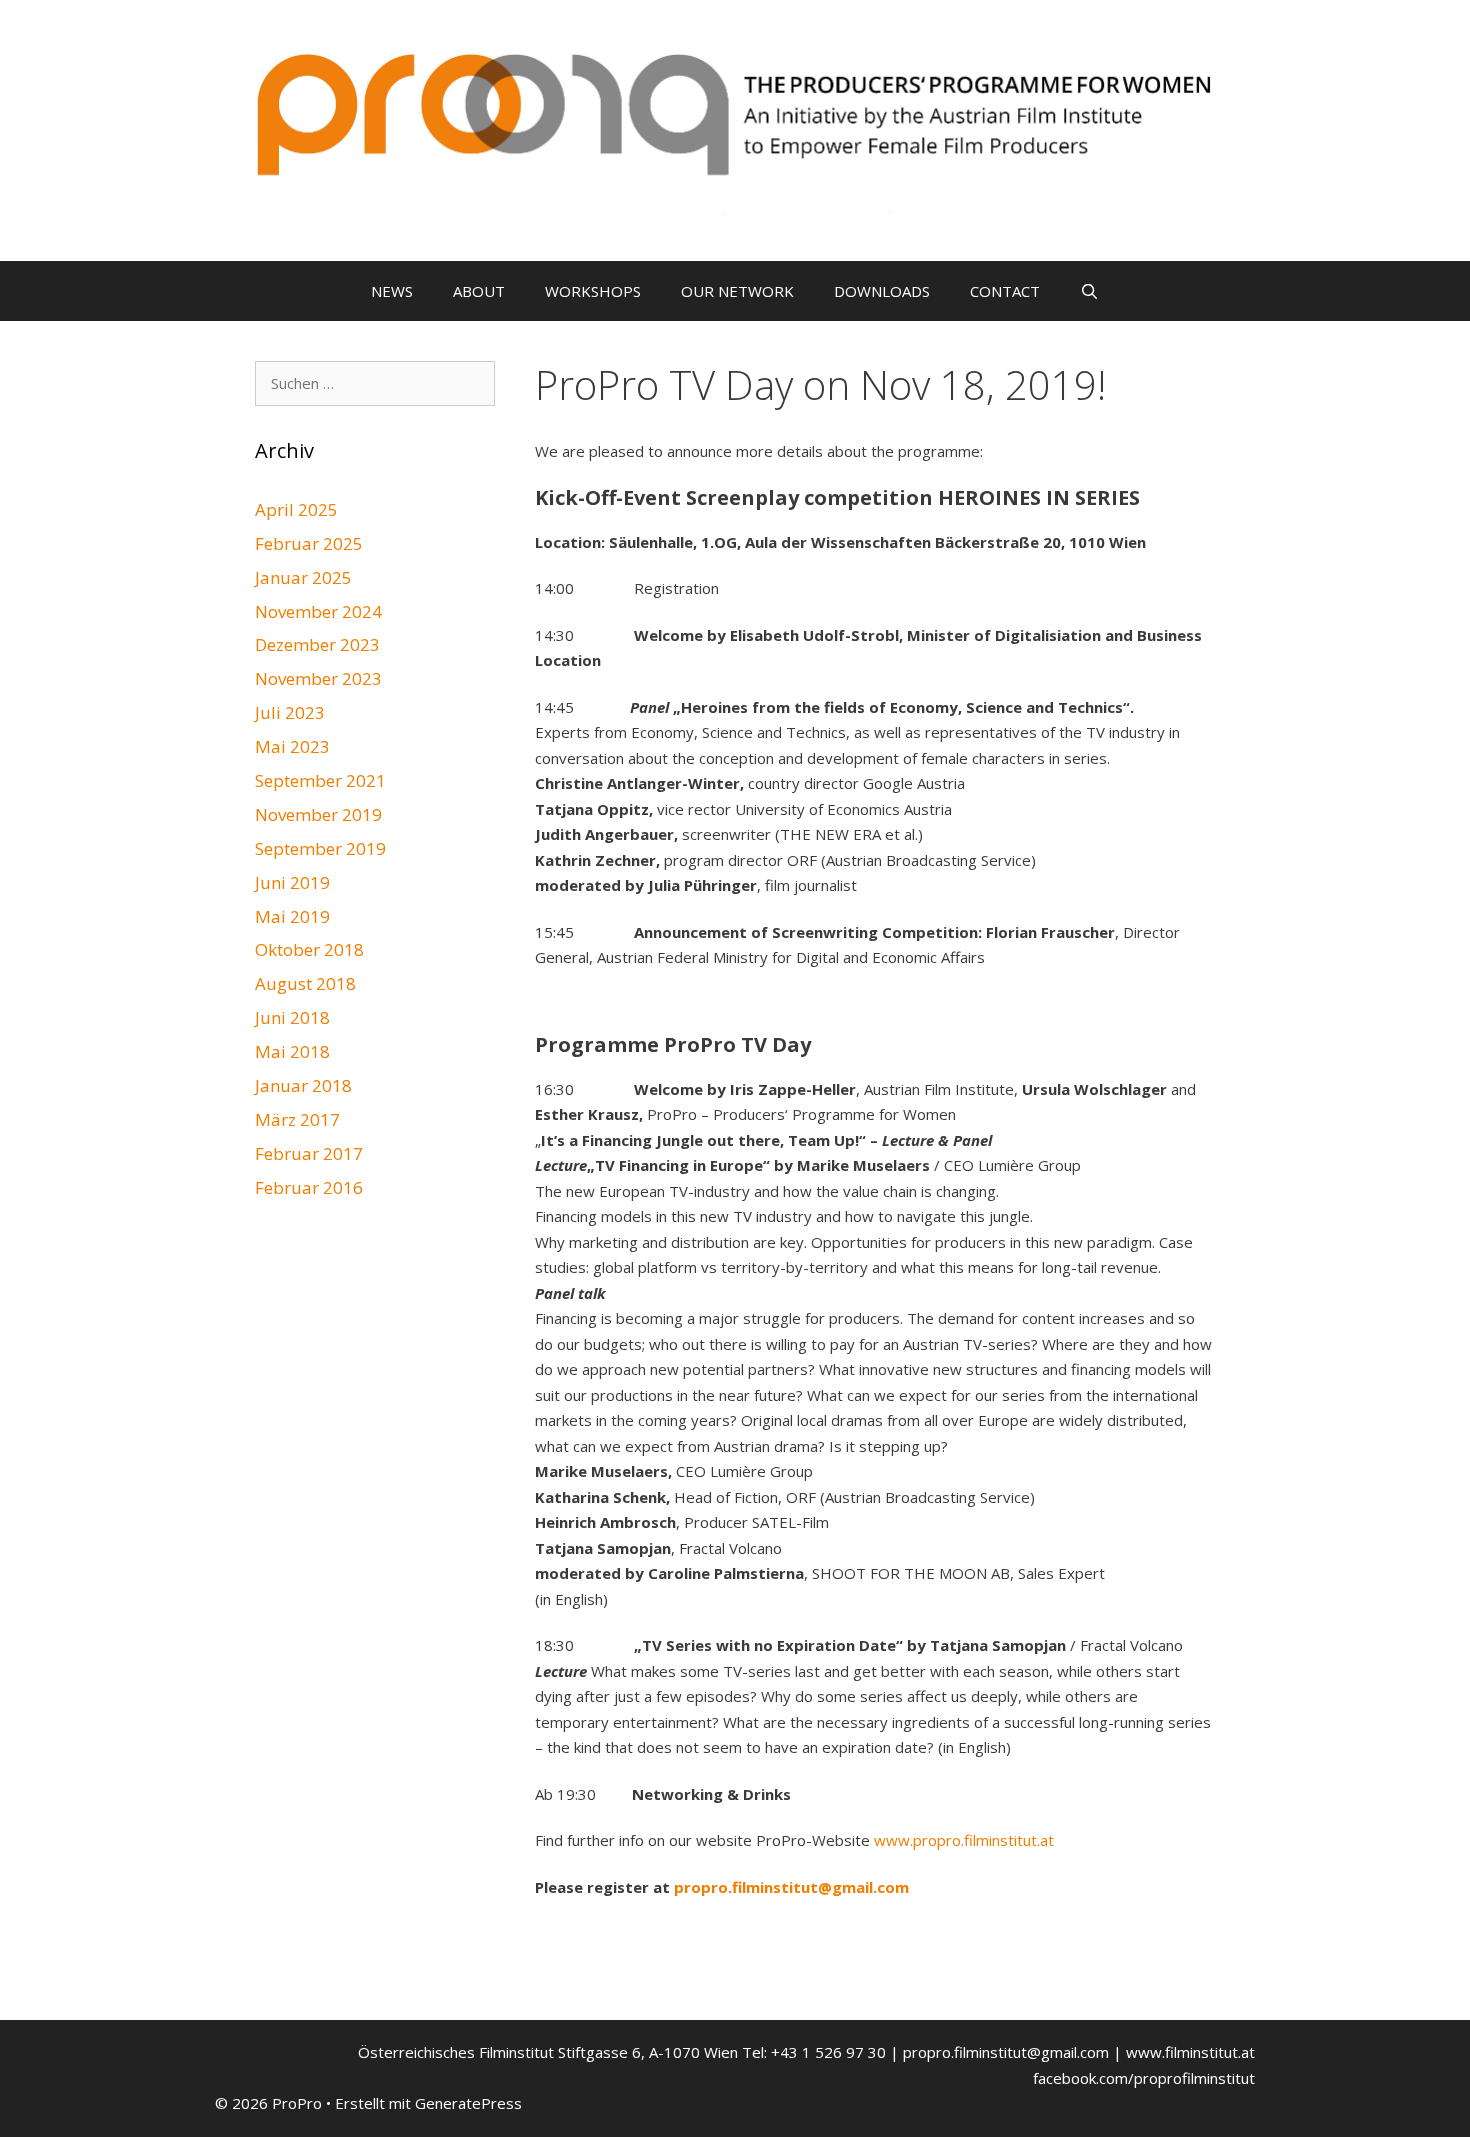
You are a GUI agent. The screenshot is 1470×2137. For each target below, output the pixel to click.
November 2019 (318, 814)
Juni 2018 (292, 1017)
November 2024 (318, 611)
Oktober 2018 (309, 949)
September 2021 (320, 780)
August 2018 (305, 983)
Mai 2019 (292, 916)
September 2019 (320, 848)
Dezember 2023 (317, 644)
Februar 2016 (309, 1187)
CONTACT (1005, 291)
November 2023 (318, 678)
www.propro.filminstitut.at (964, 1840)
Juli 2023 (290, 712)
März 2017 (297, 1119)
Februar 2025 (309, 543)
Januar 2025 (303, 577)
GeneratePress (468, 2103)
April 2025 (296, 509)
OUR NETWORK (737, 291)
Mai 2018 (292, 1051)
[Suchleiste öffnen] (1089, 291)
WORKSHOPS (593, 291)
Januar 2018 (303, 1085)
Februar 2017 (309, 1153)
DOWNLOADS (882, 291)
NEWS (392, 291)
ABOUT (479, 291)
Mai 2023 (292, 746)
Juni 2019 (292, 882)
